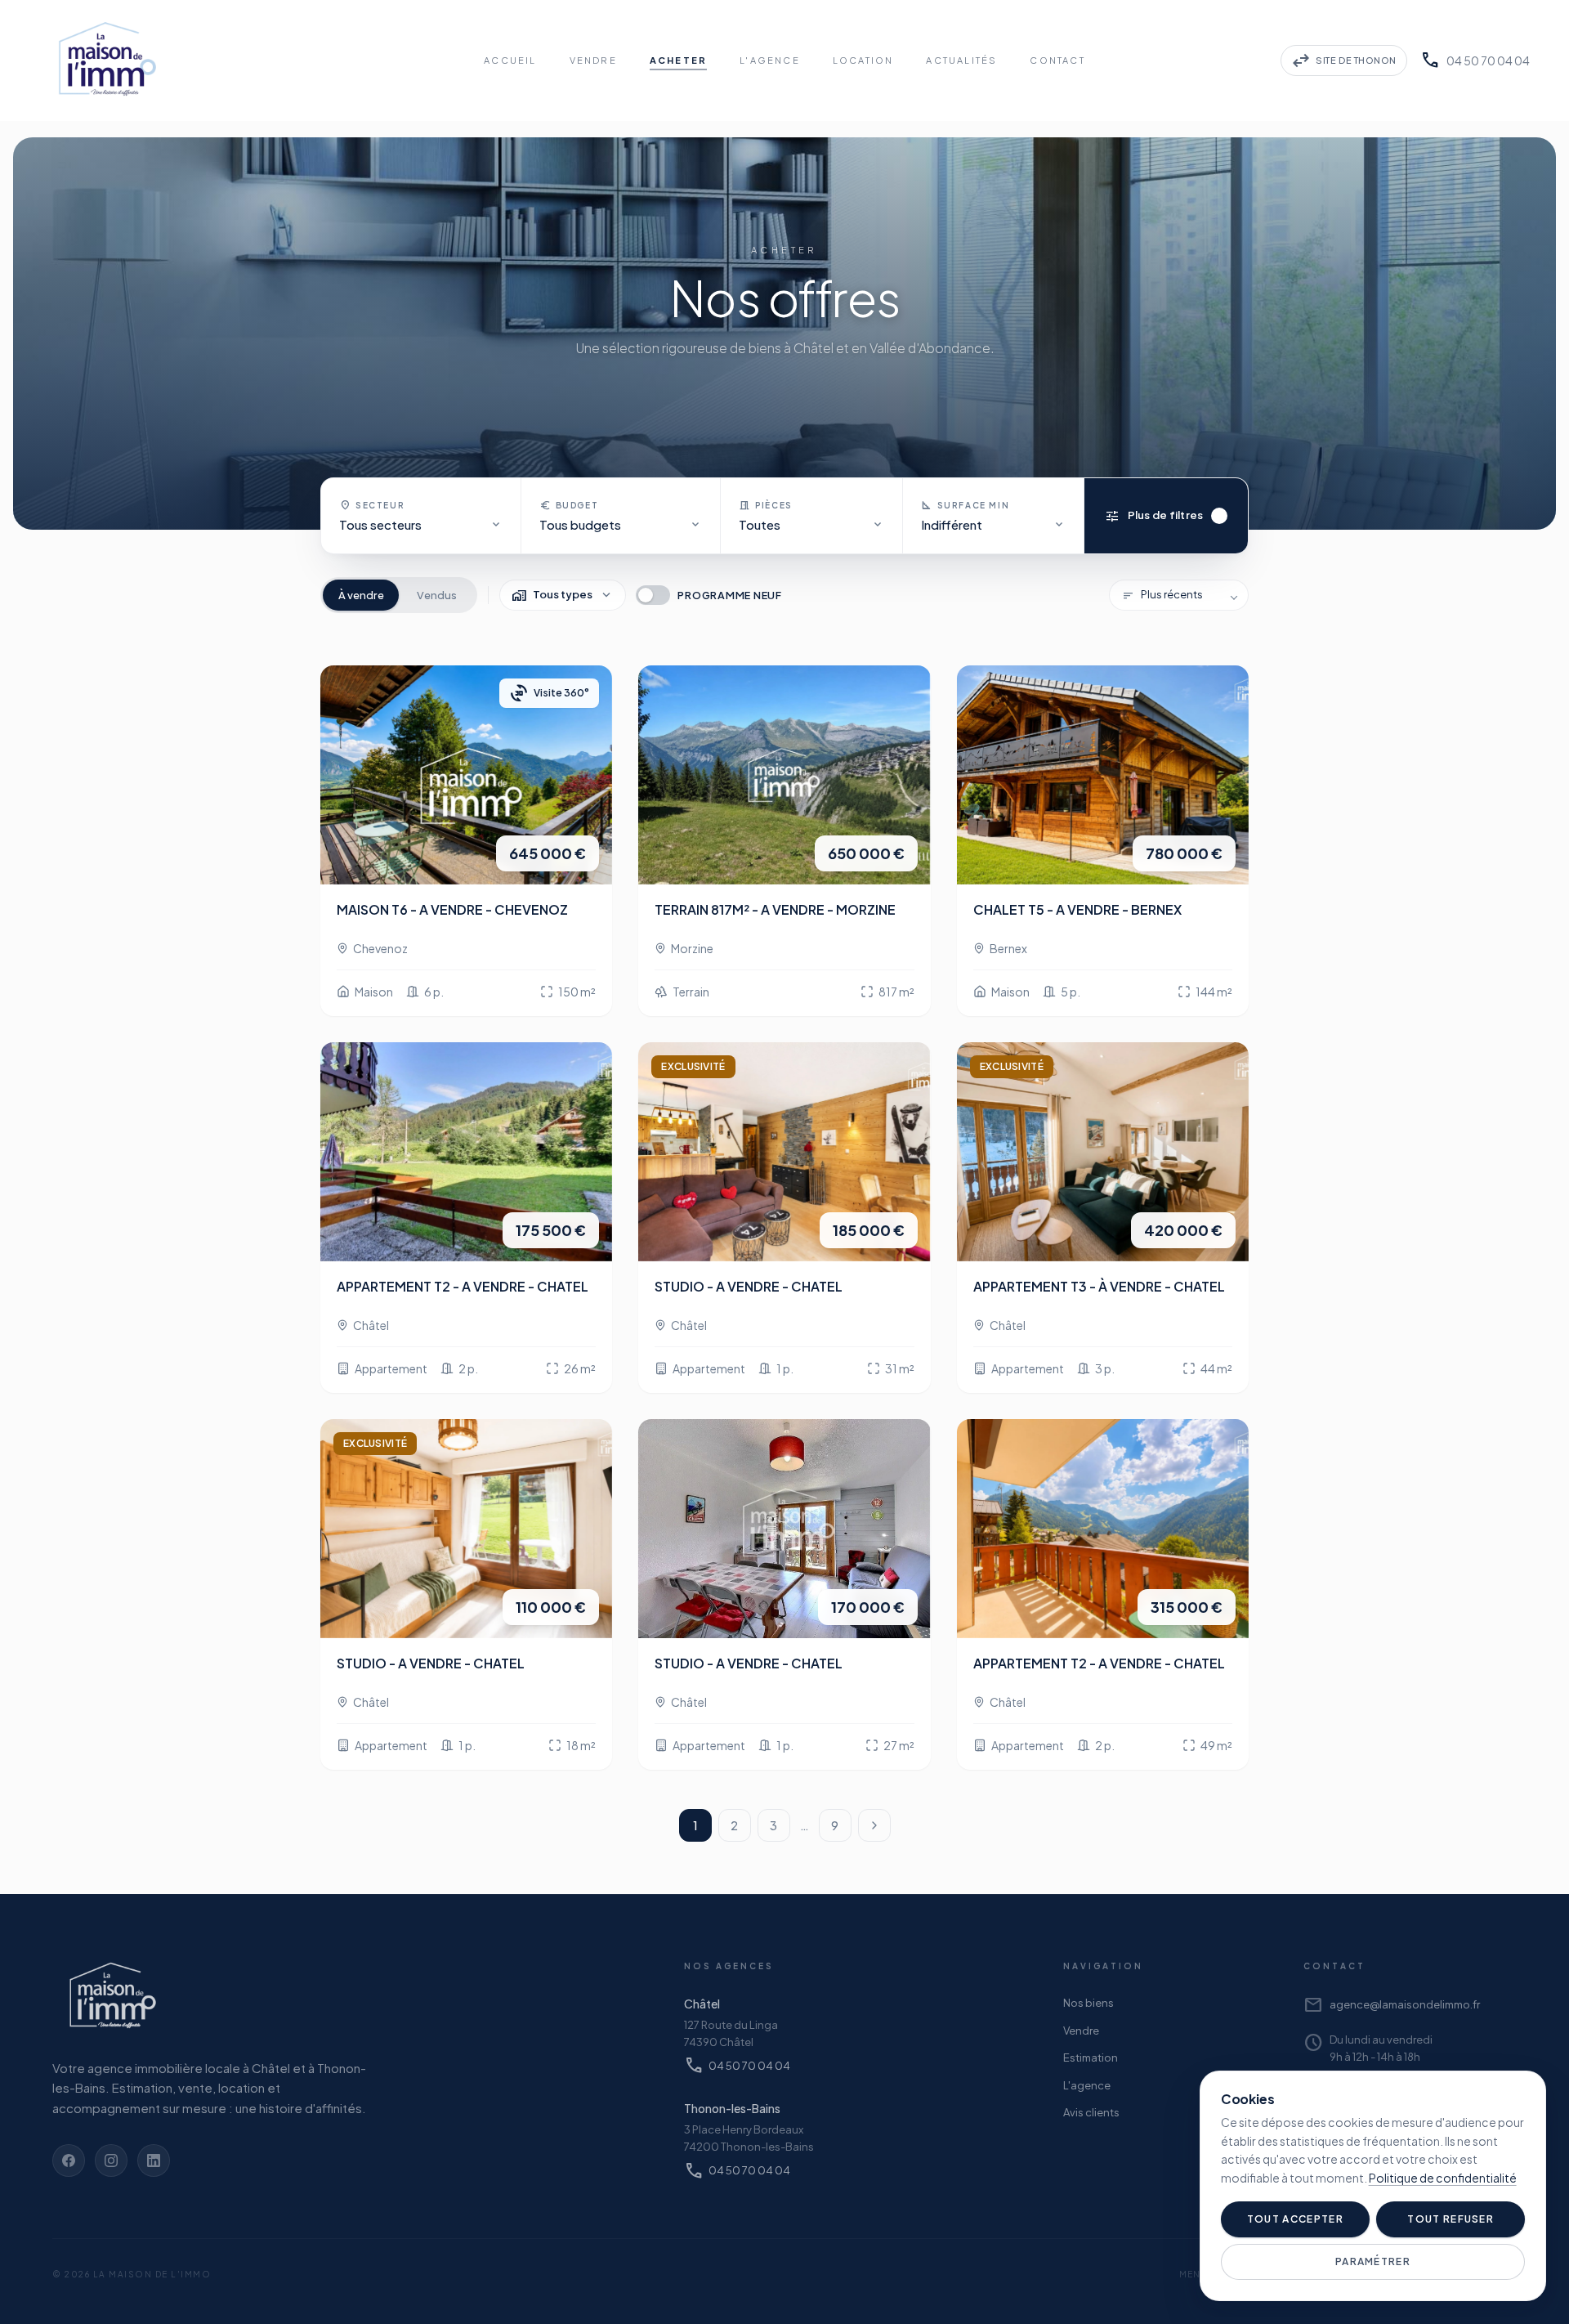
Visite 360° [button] (549, 693)
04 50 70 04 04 (1475, 60)
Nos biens (1088, 2003)
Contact (1057, 60)
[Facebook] (69, 2161)
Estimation (1091, 2058)
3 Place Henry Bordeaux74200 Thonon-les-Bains (749, 2138)
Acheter (678, 60)
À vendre (361, 595)
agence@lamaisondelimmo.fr (1392, 2005)
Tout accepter (1295, 2219)
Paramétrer (1373, 2261)
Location (863, 60)
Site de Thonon (1344, 60)
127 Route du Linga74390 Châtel (731, 2033)
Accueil (510, 60)
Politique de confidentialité (1443, 2178)
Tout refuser (1451, 2219)
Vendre (593, 60)
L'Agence (770, 60)
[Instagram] (111, 2161)
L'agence (1087, 2085)
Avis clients (1091, 2112)
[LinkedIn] (154, 2161)
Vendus (437, 595)
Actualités (961, 60)
